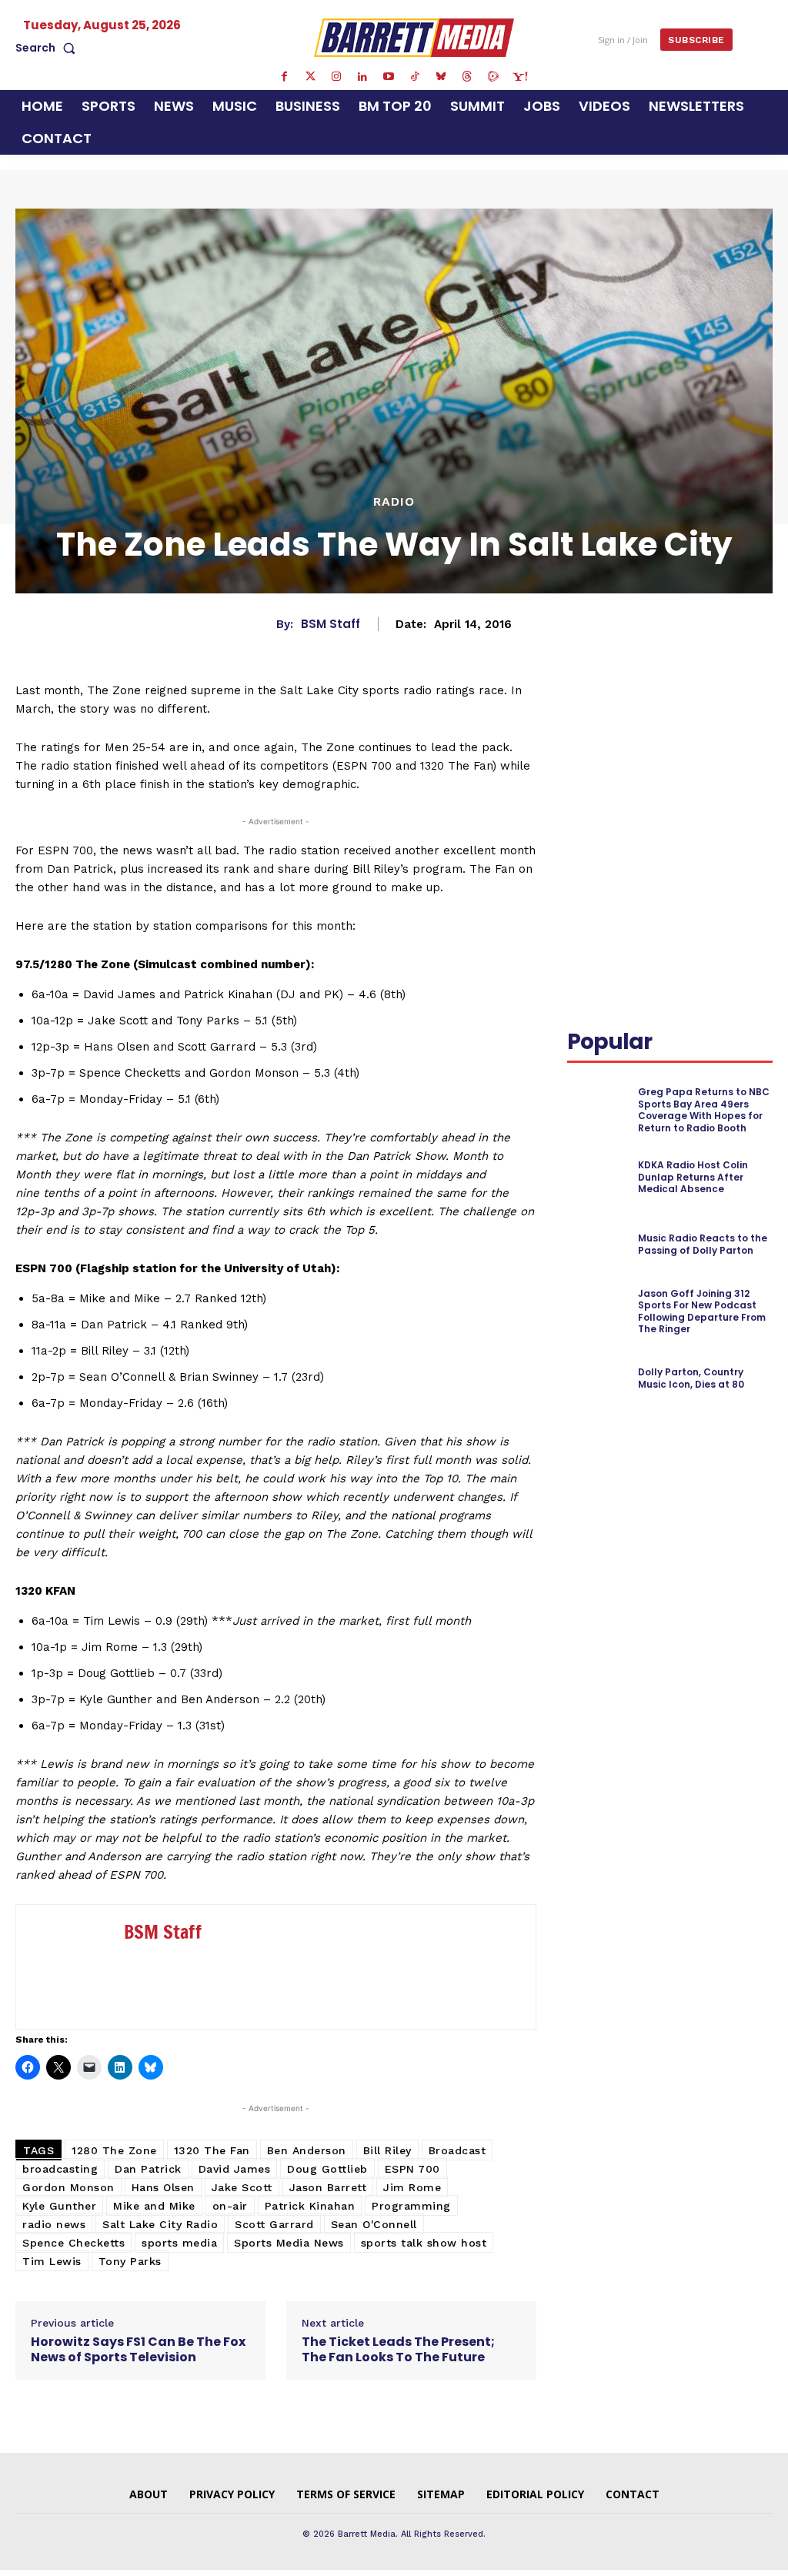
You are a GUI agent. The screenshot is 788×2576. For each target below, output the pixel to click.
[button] (48, 48)
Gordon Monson (68, 2187)
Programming (411, 2206)
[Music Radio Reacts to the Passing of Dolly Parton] (598, 1245)
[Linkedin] (362, 77)
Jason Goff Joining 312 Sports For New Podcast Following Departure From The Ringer (702, 1311)
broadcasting (60, 2169)
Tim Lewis (52, 2261)
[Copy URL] (653, 748)
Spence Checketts (73, 2243)
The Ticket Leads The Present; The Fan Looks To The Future (398, 2349)
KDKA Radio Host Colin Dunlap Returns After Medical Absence (693, 1177)
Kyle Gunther (59, 2206)
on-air (230, 2206)
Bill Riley (387, 2150)
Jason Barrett (328, 2187)
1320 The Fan (212, 2150)
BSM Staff (331, 624)
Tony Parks (130, 2261)
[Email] (618, 748)
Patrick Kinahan (310, 2206)
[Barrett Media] (414, 37)
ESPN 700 (412, 2169)
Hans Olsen (163, 2187)
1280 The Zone (114, 2150)
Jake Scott (242, 2187)
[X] (713, 712)
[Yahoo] (519, 77)
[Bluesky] (441, 77)
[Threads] (467, 77)
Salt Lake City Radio (160, 2224)
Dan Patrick (148, 2169)
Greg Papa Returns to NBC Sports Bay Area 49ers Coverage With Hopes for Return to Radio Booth (704, 1110)
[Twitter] (310, 77)
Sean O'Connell (374, 2224)
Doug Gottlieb (327, 2169)
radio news (54, 2224)
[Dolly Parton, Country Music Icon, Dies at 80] (598, 1378)
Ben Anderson (307, 2150)
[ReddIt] (583, 748)
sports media (179, 2243)
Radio (394, 502)
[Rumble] (493, 77)
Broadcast (457, 2150)
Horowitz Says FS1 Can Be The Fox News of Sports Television (138, 2349)
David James (235, 2169)
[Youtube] (389, 77)
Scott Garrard (274, 2224)
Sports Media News (289, 2243)
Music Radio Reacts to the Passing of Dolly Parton (703, 1244)
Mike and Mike (154, 2206)
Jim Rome (412, 2187)
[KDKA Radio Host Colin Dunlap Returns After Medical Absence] (598, 1177)
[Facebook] (284, 77)
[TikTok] (415, 77)
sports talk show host (424, 2243)
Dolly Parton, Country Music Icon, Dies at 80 (691, 1378)
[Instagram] (336, 77)
